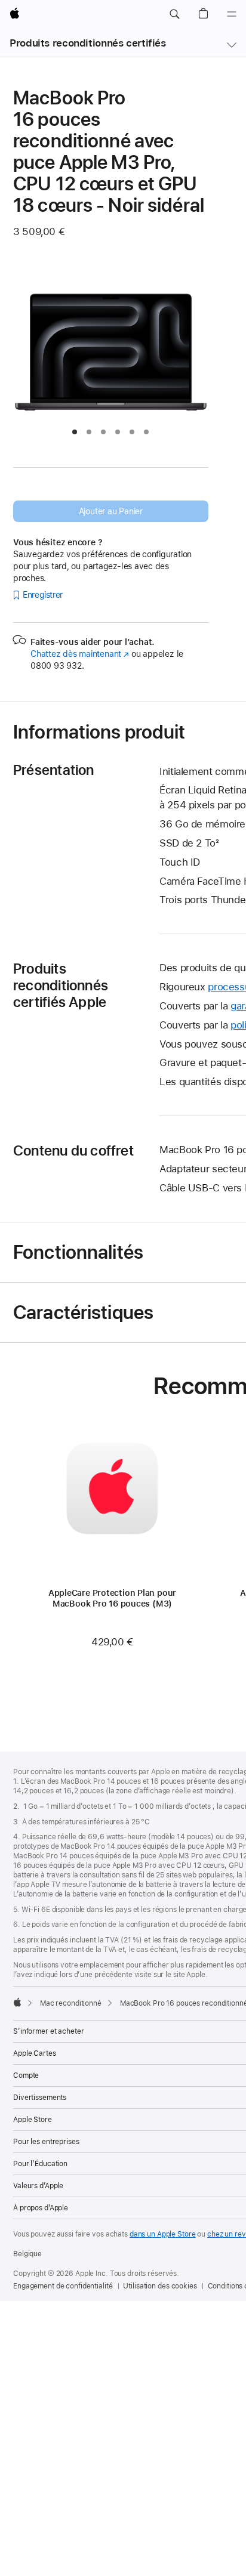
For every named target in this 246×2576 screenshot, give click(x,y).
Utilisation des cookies (160, 2286)
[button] (174, 14)
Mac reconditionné (71, 2003)
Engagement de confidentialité (63, 2286)
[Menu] (232, 14)
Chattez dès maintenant (80, 654)
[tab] (75, 432)
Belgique (27, 2254)
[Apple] (17, 2002)
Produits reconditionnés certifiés (88, 43)
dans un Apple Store (163, 2234)
